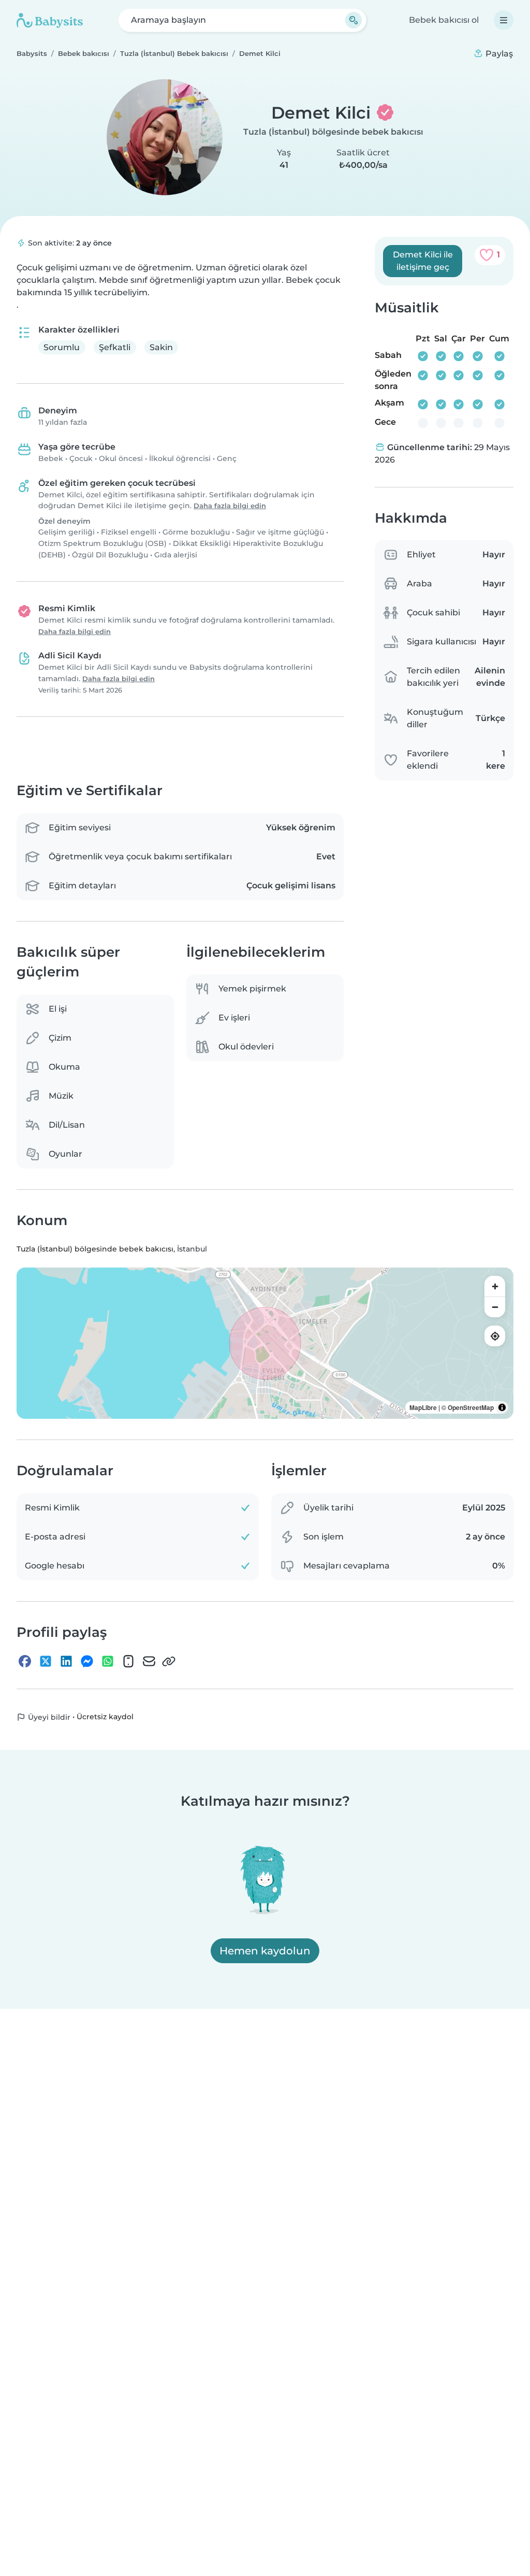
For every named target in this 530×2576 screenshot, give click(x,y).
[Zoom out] (495, 1307)
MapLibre (423, 1407)
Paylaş (498, 54)
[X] (46, 1661)
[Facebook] (25, 1661)
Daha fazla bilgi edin (230, 506)
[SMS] (128, 1661)
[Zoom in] (495, 1286)
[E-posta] (149, 1661)
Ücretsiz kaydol (105, 1717)
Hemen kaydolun (265, 1951)
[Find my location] (495, 1336)
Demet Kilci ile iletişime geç (423, 261)
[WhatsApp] (108, 1661)
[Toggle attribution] (502, 1407)
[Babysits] (50, 20)
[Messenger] (87, 1661)
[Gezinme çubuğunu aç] (504, 20)
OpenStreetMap (471, 1407)
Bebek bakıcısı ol (444, 20)
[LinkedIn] (66, 1661)
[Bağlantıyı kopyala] (169, 1661)
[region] (265, 1343)
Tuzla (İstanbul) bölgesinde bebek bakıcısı (333, 132)
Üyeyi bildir (48, 1717)
